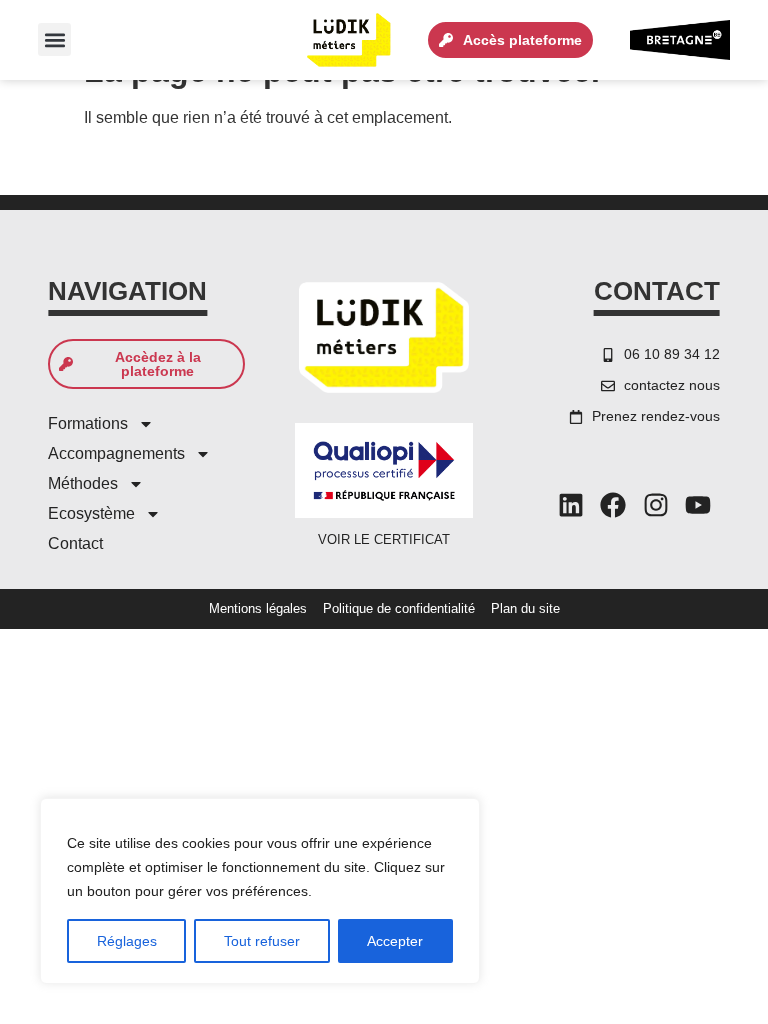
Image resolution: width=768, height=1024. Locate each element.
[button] (54, 39)
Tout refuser (262, 941)
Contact (75, 543)
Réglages (127, 941)
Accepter (395, 941)
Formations (88, 423)
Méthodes (83, 483)
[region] (260, 891)
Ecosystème (91, 513)
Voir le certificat (384, 539)
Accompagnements (116, 453)
